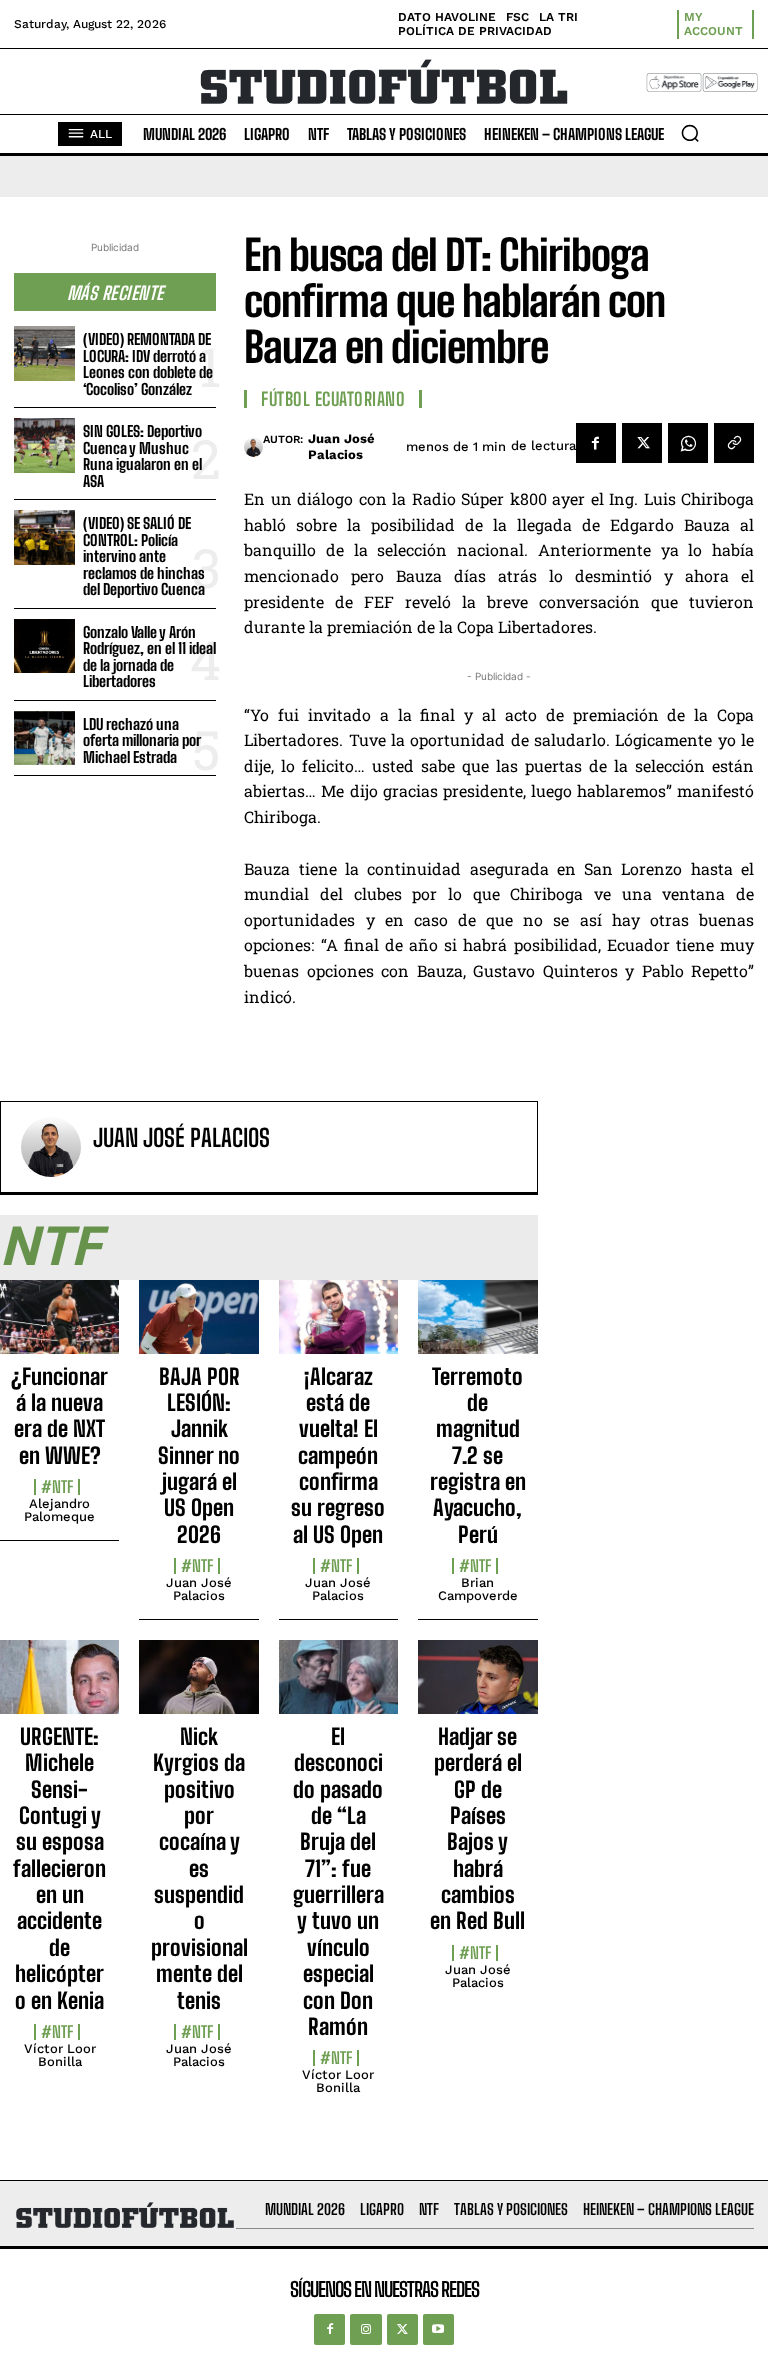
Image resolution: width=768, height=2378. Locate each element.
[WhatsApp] (688, 443)
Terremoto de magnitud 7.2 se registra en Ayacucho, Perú (478, 1455)
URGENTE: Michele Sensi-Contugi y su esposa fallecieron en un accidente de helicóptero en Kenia (59, 1868)
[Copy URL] (734, 443)
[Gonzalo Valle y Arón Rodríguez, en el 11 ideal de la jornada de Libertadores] (44, 646)
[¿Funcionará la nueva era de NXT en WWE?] (59, 1328)
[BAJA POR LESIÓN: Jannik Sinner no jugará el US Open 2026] (198, 1328)
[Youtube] (438, 2329)
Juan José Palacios (341, 446)
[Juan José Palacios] (253, 447)
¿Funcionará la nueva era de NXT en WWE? (59, 1416)
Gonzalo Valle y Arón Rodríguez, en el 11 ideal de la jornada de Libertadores (149, 657)
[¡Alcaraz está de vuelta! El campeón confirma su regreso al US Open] (338, 1328)
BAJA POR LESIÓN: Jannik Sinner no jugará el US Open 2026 (199, 1455)
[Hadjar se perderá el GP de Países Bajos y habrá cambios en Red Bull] (477, 1688)
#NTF (57, 1487)
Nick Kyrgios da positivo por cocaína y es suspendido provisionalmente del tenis (199, 1868)
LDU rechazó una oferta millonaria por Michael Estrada (142, 740)
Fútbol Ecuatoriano (333, 399)
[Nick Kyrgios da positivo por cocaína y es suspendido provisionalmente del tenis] (198, 1688)
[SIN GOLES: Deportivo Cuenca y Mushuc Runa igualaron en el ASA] (44, 445)
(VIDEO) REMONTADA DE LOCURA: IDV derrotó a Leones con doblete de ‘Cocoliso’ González (148, 364)
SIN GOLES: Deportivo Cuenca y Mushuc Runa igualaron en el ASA (142, 456)
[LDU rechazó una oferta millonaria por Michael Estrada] (44, 738)
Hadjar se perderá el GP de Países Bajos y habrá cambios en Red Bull (477, 1829)
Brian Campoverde (478, 1589)
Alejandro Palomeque (59, 1510)
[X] (642, 443)
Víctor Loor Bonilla (60, 2055)
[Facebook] (596, 443)
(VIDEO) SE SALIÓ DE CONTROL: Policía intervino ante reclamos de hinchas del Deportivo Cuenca (144, 556)
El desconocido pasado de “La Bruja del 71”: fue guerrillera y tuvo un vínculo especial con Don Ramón (338, 1881)
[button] (690, 133)
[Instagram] (365, 2329)
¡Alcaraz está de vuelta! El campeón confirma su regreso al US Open (338, 1455)
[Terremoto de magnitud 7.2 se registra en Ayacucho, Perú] (477, 1328)
